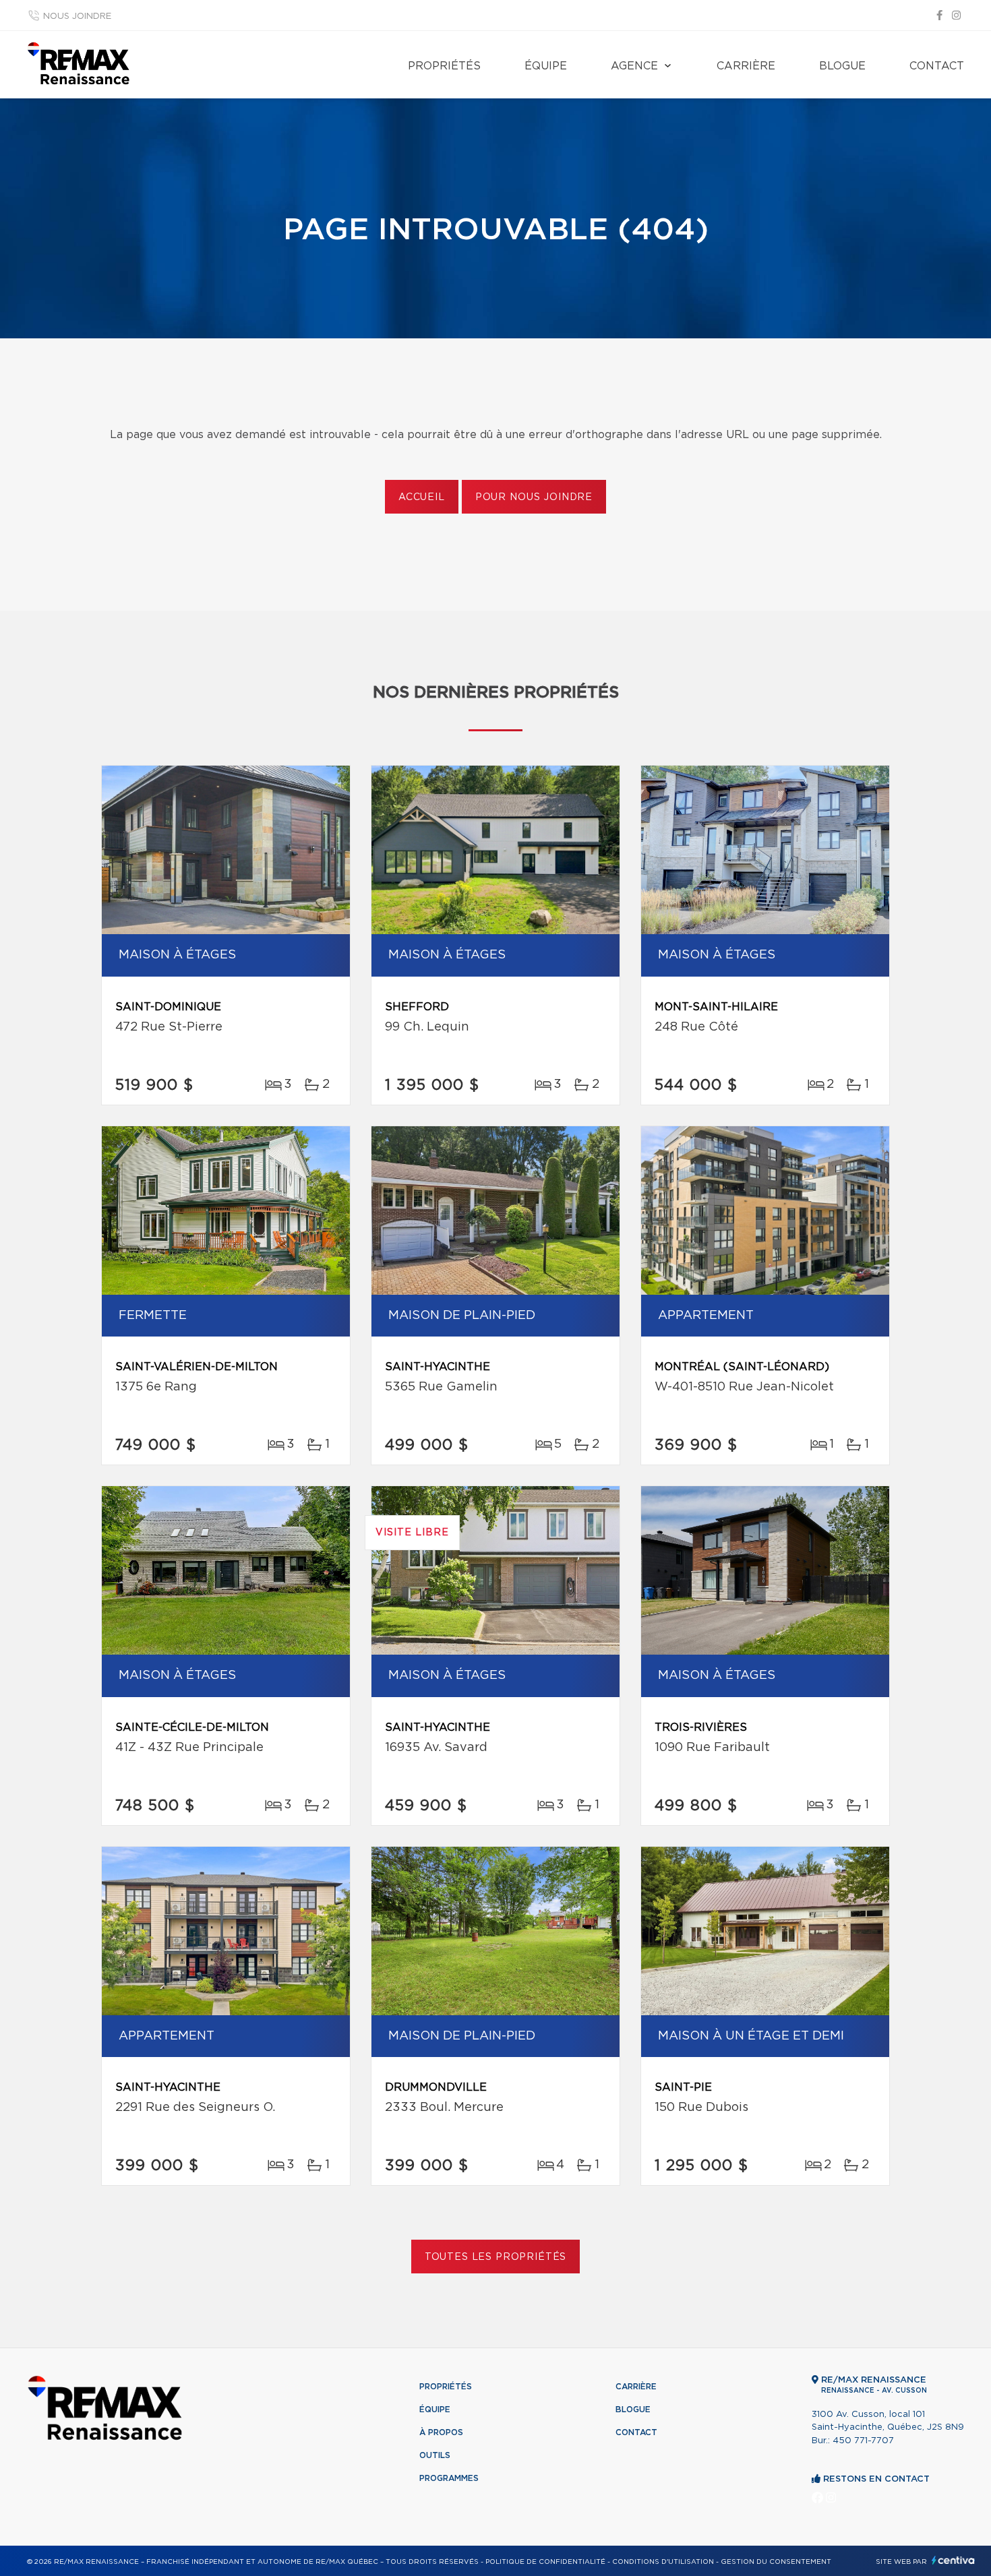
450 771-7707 (863, 2441)
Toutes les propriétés (496, 2257)
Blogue (842, 66)
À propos (441, 2432)
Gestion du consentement (776, 2562)
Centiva (953, 2560)
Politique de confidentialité (545, 2562)
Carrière (746, 66)
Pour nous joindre (534, 497)
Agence (634, 66)
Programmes (449, 2478)
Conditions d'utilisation (663, 2562)
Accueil (422, 497)
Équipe (546, 66)
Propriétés (444, 66)
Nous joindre (77, 17)
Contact (937, 66)
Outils (435, 2455)
